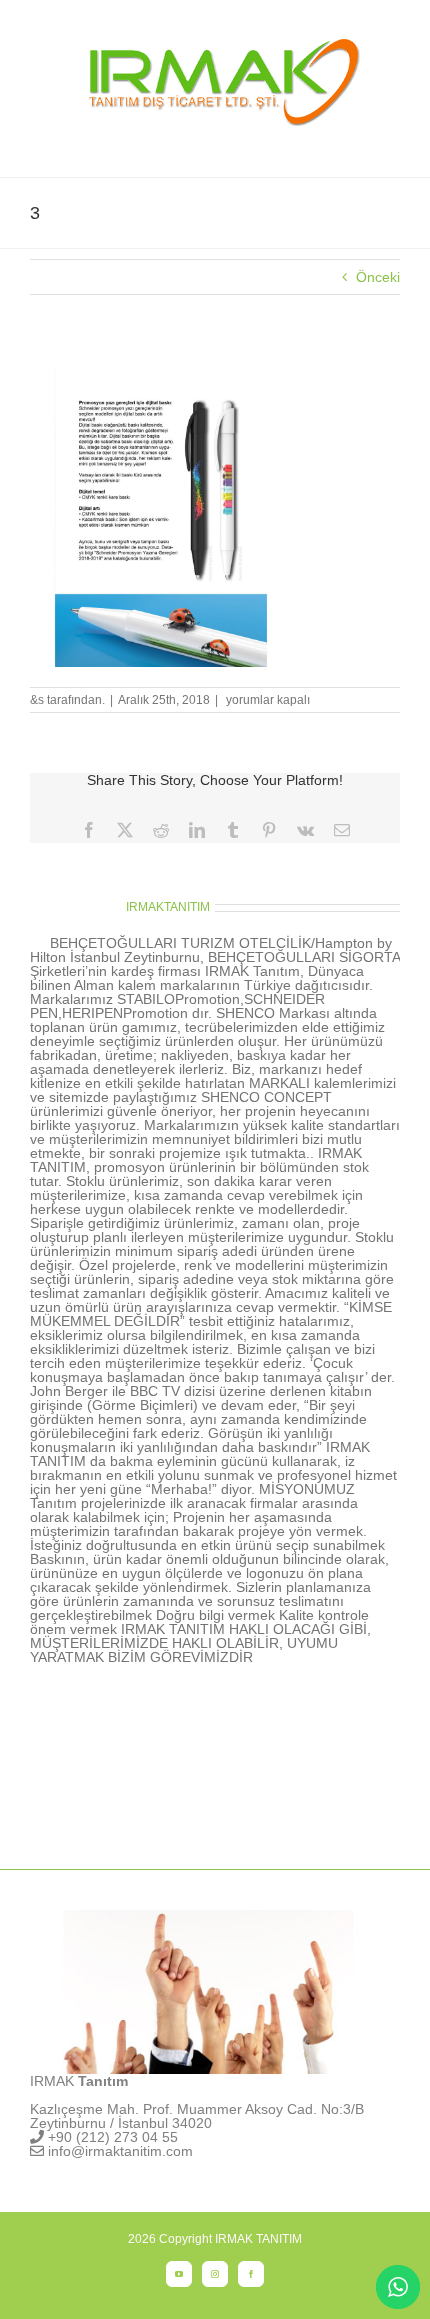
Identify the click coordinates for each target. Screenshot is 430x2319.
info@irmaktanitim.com (120, 2151)
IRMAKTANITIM (168, 907)
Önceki (378, 277)
